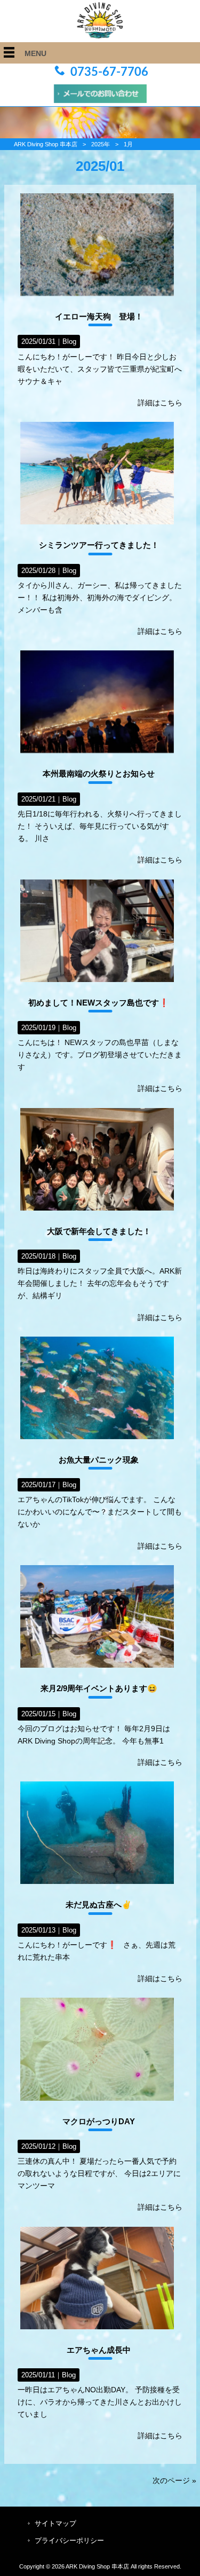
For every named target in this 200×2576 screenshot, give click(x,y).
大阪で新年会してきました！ (99, 1231)
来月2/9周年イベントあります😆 (99, 1688)
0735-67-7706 (109, 72)
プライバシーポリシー (69, 2540)
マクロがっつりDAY (99, 2121)
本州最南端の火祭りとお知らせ (99, 773)
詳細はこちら (160, 403)
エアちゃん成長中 (99, 2350)
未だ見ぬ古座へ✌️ (99, 1904)
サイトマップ (55, 2523)
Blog (69, 341)
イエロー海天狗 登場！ (99, 316)
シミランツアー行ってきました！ (99, 545)
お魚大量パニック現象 (99, 1460)
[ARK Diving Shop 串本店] (100, 36)
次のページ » (174, 2480)
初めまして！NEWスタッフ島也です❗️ (99, 1003)
